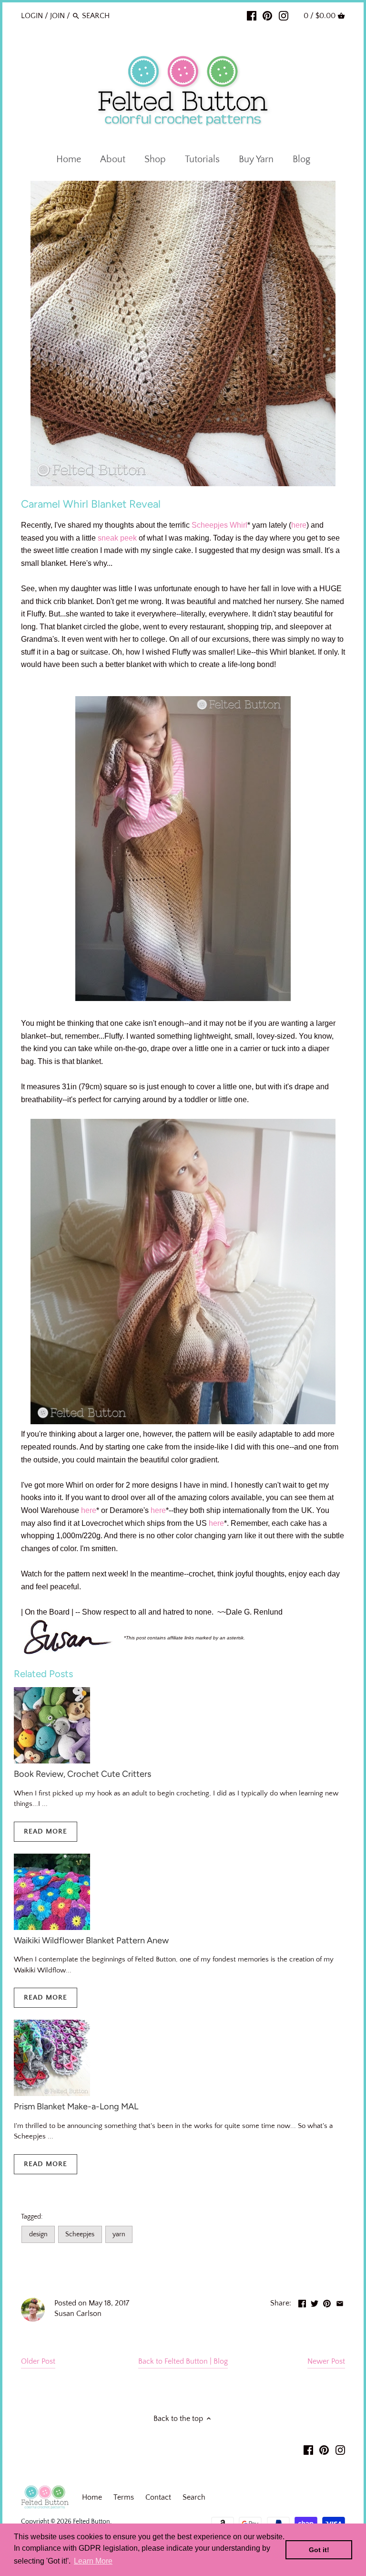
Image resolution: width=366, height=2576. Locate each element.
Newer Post (326, 2361)
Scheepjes (210, 525)
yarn (119, 2234)
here (299, 525)
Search (194, 2497)
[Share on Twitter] (315, 2302)
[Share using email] (340, 2302)
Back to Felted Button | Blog (183, 2361)
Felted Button (91, 2522)
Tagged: (32, 2217)
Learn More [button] (93, 2561)
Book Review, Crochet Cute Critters (82, 1774)
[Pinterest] (267, 15)
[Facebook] (252, 15)
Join (57, 16)
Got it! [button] (319, 2550)
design (38, 2234)
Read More (46, 1831)
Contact (158, 2497)
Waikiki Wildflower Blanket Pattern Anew (91, 1940)
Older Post (38, 2361)
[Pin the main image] (327, 2302)
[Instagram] (284, 15)
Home (92, 2497)
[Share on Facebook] (302, 2302)
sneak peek (117, 538)
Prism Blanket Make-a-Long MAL (76, 2107)
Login (32, 16)
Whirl (239, 525)
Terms (124, 2497)
